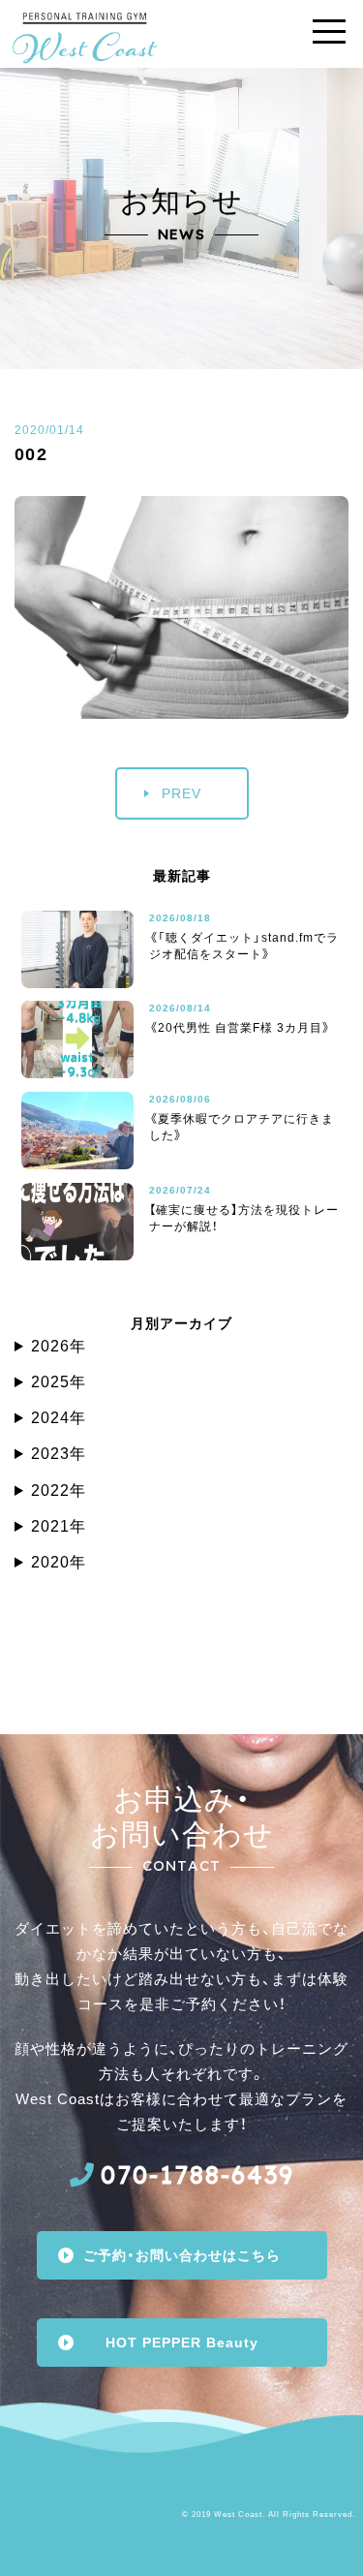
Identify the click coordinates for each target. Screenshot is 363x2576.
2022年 (59, 1490)
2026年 (59, 1346)
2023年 (59, 1454)
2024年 (59, 1418)
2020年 (59, 1562)
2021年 (59, 1526)
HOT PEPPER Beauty (182, 2343)
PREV (181, 793)
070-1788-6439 (197, 2174)
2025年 (59, 1382)
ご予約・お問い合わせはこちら (182, 2255)
